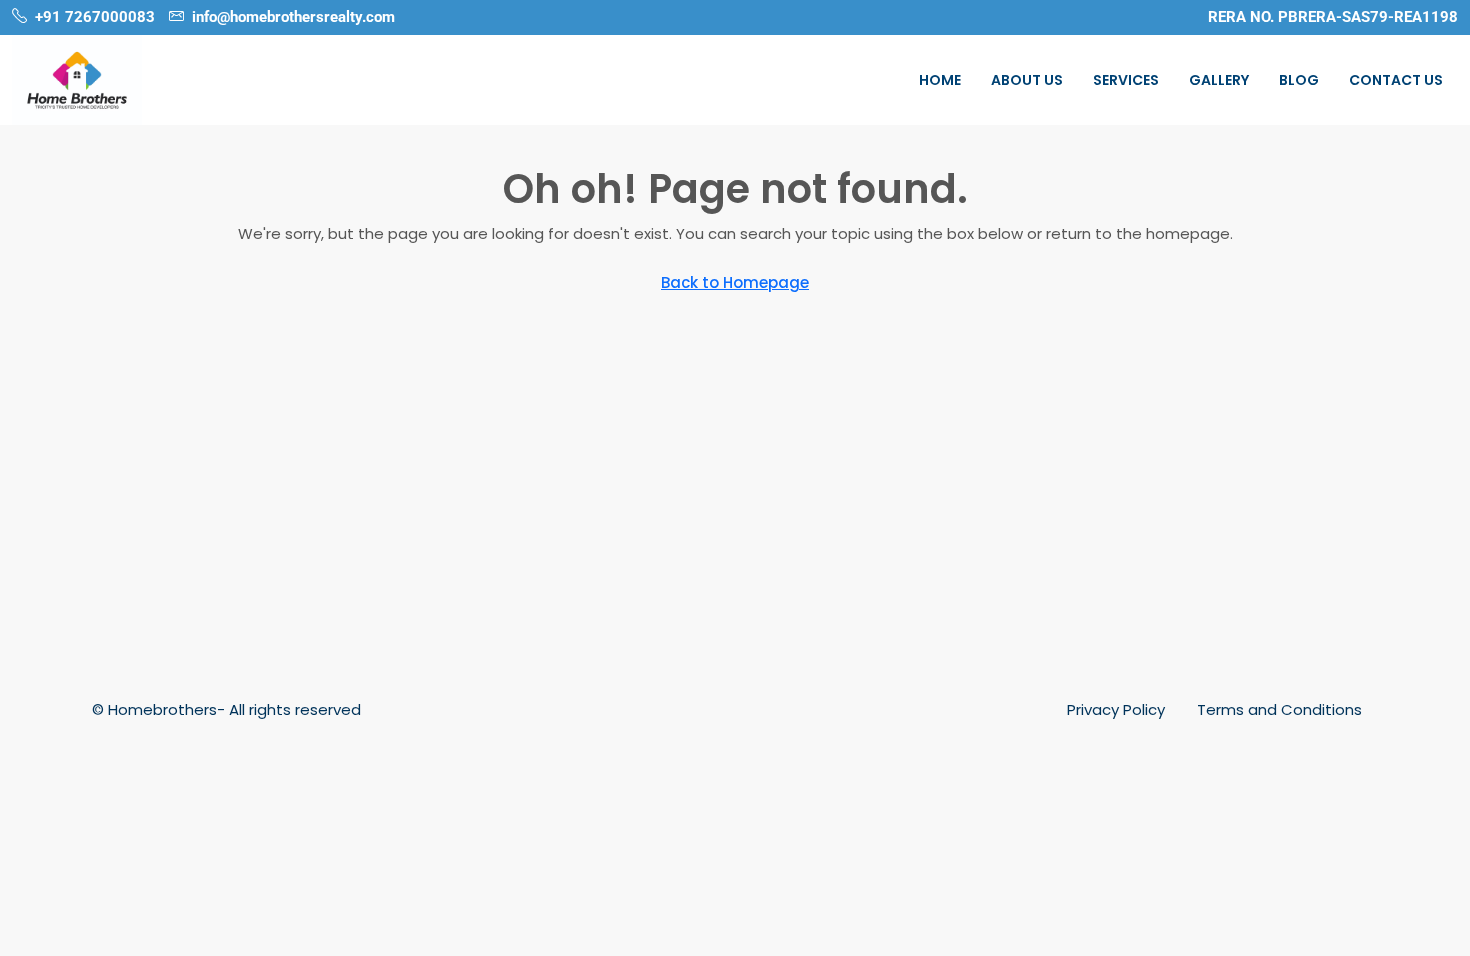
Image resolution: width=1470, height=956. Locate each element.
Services (1126, 80)
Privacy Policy (1116, 709)
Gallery (1219, 80)
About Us (1027, 80)
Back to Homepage (735, 282)
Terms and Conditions (1279, 709)
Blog (1299, 80)
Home (940, 80)
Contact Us (1396, 80)
